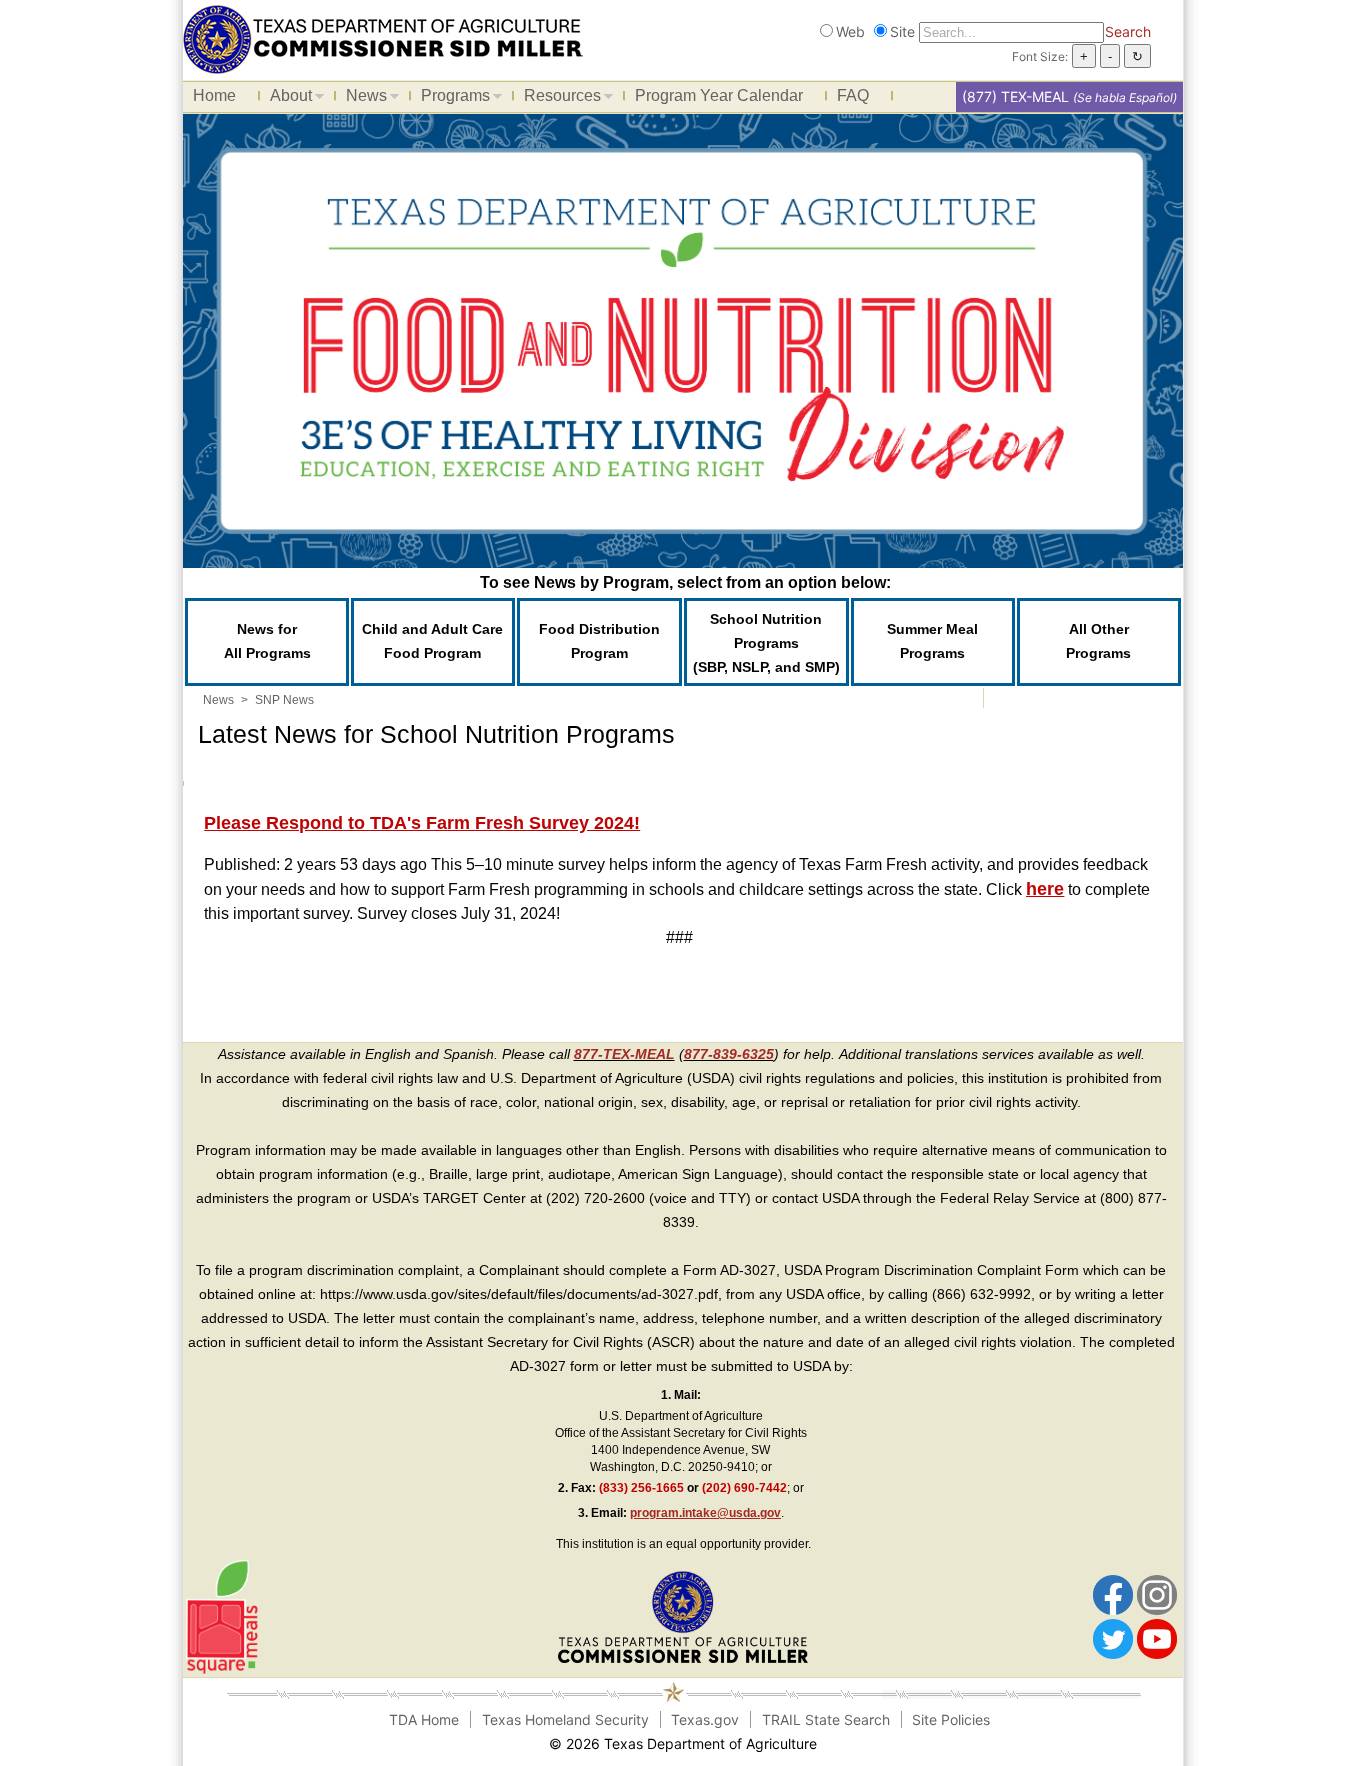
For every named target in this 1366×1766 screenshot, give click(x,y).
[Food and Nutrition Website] (383, 37)
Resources (557, 99)
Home (214, 95)
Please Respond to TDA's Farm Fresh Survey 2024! (422, 823)
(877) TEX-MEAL (1015, 96)
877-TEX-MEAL (624, 1054)
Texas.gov (705, 1719)
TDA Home (424, 1719)
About (286, 99)
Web (850, 31)
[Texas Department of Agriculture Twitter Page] (1113, 1638)
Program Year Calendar (719, 95)
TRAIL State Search (826, 1719)
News (361, 99)
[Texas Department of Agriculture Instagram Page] (1157, 1594)
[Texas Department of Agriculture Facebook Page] (1113, 1594)
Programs (450, 99)
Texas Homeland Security (565, 1719)
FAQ (853, 95)
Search (1128, 31)
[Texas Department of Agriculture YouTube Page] (1157, 1638)
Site (902, 31)
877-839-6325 (729, 1054)
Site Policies (951, 1719)
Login (921, 1743)
